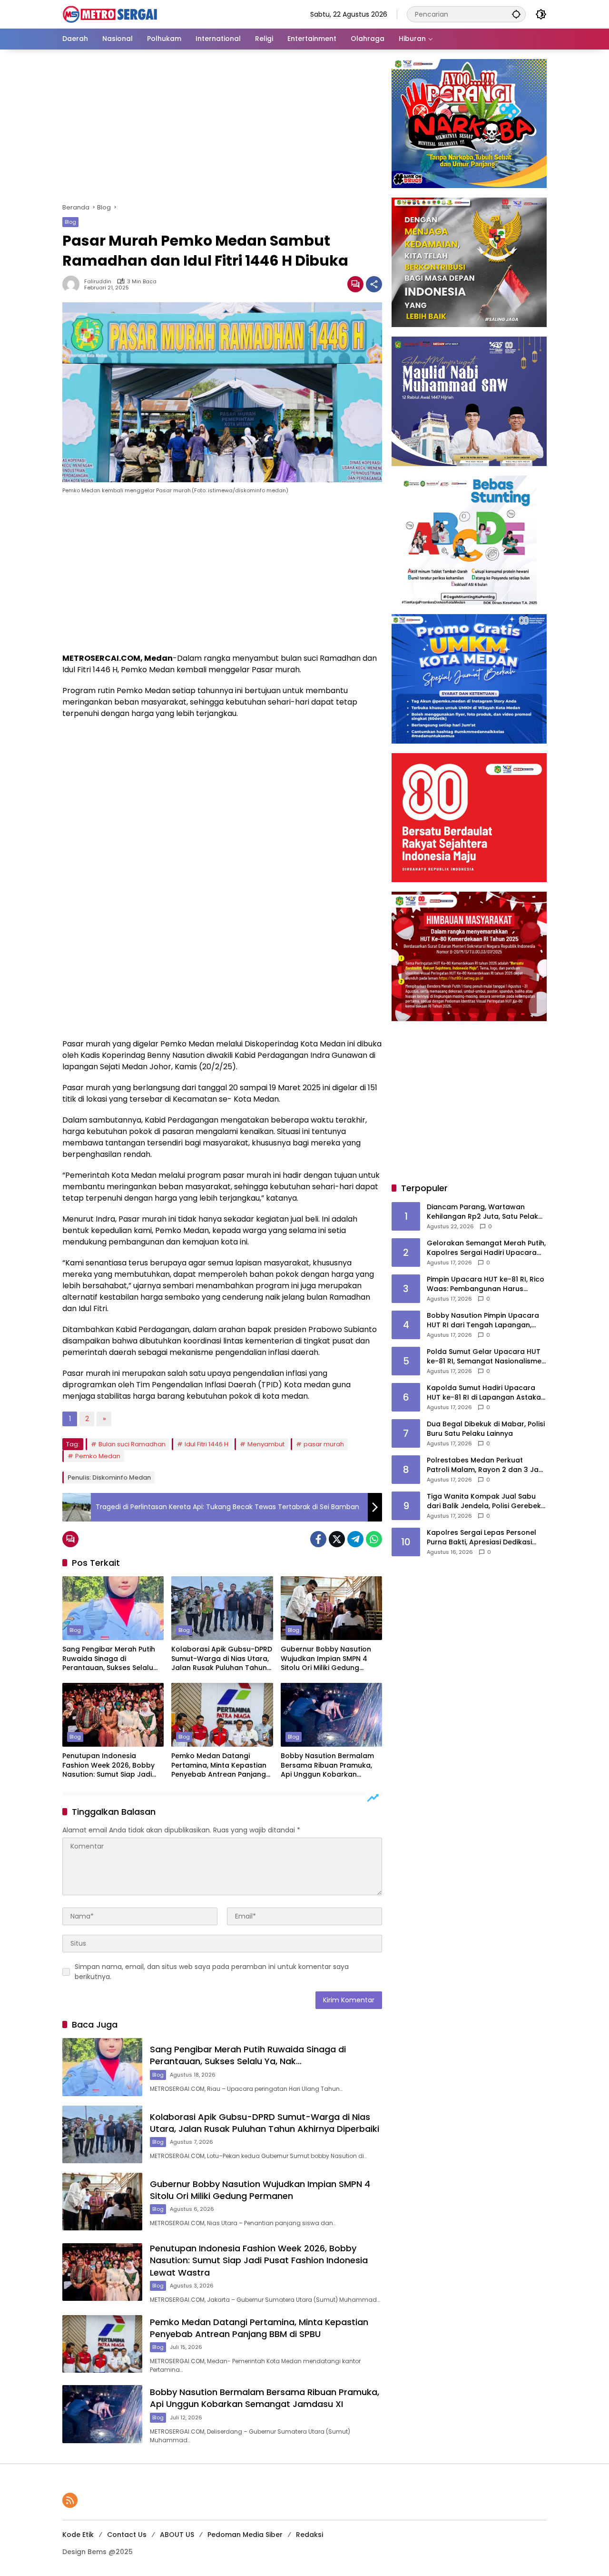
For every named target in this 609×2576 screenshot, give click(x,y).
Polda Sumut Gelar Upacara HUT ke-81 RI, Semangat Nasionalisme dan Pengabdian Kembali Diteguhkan (484, 1357)
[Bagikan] (374, 284)
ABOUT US (177, 2535)
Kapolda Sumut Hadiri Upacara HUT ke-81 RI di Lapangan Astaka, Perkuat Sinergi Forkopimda (485, 1393)
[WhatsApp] (374, 1539)
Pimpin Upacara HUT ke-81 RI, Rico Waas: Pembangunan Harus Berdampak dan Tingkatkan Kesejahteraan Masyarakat (486, 1284)
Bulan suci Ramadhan (132, 1444)
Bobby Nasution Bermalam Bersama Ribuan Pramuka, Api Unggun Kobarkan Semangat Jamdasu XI (327, 1765)
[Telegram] (355, 1539)
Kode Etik (78, 2535)
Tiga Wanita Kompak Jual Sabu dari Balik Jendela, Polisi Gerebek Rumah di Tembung (484, 1501)
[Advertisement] (222, 129)
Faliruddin (98, 282)
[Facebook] (318, 1539)
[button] (516, 14)
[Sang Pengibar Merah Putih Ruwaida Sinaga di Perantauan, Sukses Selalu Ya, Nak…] (113, 1608)
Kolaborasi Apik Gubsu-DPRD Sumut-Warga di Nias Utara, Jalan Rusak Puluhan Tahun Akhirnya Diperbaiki (222, 1659)
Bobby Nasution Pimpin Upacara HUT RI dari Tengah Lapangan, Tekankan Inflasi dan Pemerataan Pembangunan (486, 1320)
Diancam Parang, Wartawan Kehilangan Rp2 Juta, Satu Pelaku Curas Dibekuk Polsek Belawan (485, 1212)
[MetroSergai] (110, 14)
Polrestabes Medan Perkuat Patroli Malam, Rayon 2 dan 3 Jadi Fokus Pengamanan (486, 1465)
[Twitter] (337, 1539)
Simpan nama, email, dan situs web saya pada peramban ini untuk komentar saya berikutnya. (212, 1972)
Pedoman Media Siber (245, 2535)
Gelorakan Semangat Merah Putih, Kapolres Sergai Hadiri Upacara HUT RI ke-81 (486, 1248)
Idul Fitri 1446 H (206, 1444)
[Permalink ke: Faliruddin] (73, 284)
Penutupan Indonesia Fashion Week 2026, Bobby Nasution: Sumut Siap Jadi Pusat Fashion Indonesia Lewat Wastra (108, 1765)
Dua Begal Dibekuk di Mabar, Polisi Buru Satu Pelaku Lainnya (486, 1429)
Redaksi (309, 2535)
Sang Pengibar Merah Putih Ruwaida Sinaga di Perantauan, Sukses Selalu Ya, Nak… (109, 1659)
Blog (70, 222)
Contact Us (127, 2535)
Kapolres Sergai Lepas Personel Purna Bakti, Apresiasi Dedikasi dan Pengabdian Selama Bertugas (486, 1537)
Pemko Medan (98, 1456)
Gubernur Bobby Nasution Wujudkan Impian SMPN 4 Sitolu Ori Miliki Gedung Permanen (326, 1659)
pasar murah (324, 1444)
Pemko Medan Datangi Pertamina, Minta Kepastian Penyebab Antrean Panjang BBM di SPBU (219, 1765)
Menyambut (266, 1444)
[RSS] (70, 2500)
